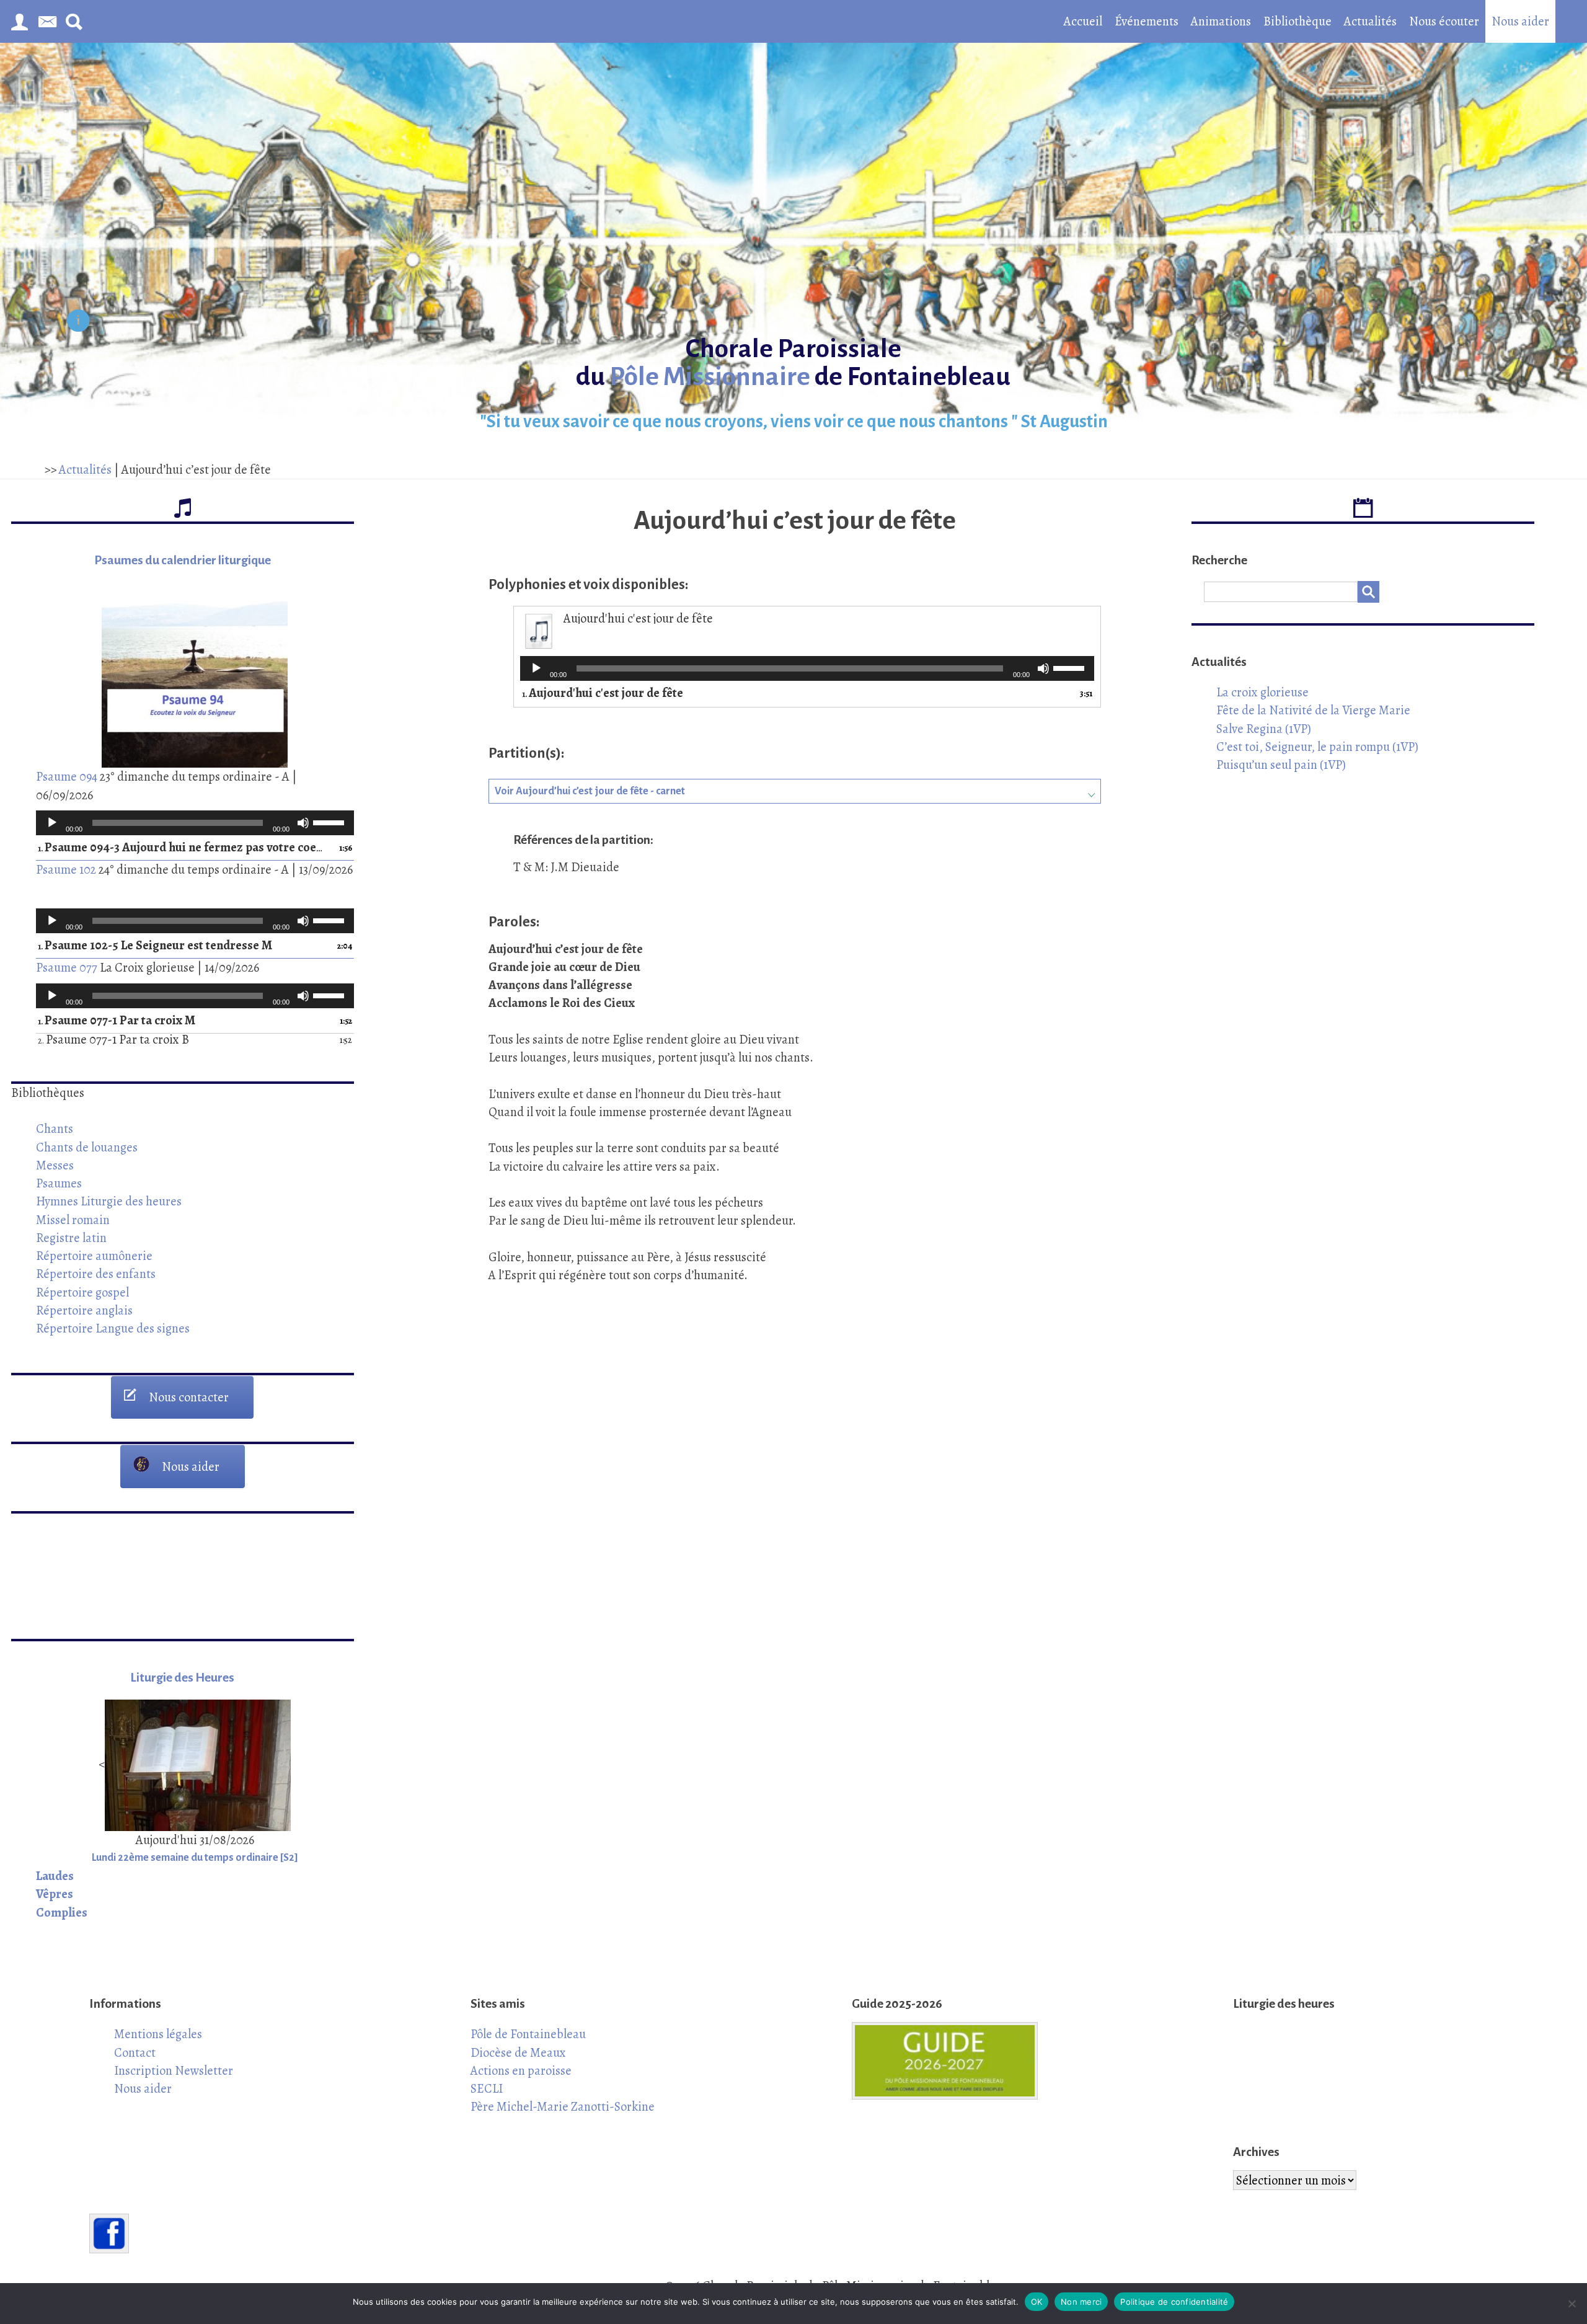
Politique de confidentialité (1174, 2302)
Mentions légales (158, 2034)
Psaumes (59, 1183)
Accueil (1083, 21)
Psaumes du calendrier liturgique (183, 560)
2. (113, 1040)
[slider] (330, 822)
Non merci (1081, 2302)
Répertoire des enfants (96, 1274)
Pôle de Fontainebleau (528, 2034)
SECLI (487, 2088)
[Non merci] (1572, 2304)
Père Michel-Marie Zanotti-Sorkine (563, 2106)
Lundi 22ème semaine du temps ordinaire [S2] (195, 1858)
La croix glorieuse (1262, 692)
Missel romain (73, 1220)
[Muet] (303, 823)
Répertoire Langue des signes (113, 1328)
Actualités (1370, 21)
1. (183, 848)
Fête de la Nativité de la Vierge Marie (1313, 710)
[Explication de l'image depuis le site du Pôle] (78, 323)
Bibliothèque (1297, 21)
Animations (1221, 21)
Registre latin (71, 1238)
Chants (55, 1129)
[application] (195, 823)
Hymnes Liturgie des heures (109, 1201)
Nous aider (1520, 21)
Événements (1147, 21)
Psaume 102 (66, 869)
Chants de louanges (87, 1147)
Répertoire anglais (84, 1310)
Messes (55, 1165)
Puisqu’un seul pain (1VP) (1281, 765)
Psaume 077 (67, 967)
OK (1037, 2302)
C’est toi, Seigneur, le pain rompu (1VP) (1317, 747)
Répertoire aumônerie (94, 1256)
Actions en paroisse (521, 2070)
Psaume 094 (67, 776)
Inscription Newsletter (174, 2070)
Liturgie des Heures (182, 1678)
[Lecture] (52, 823)
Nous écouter (1444, 21)
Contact (135, 2052)
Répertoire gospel (82, 1292)
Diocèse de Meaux (518, 2052)
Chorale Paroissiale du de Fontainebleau (793, 363)
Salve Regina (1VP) (1264, 729)
